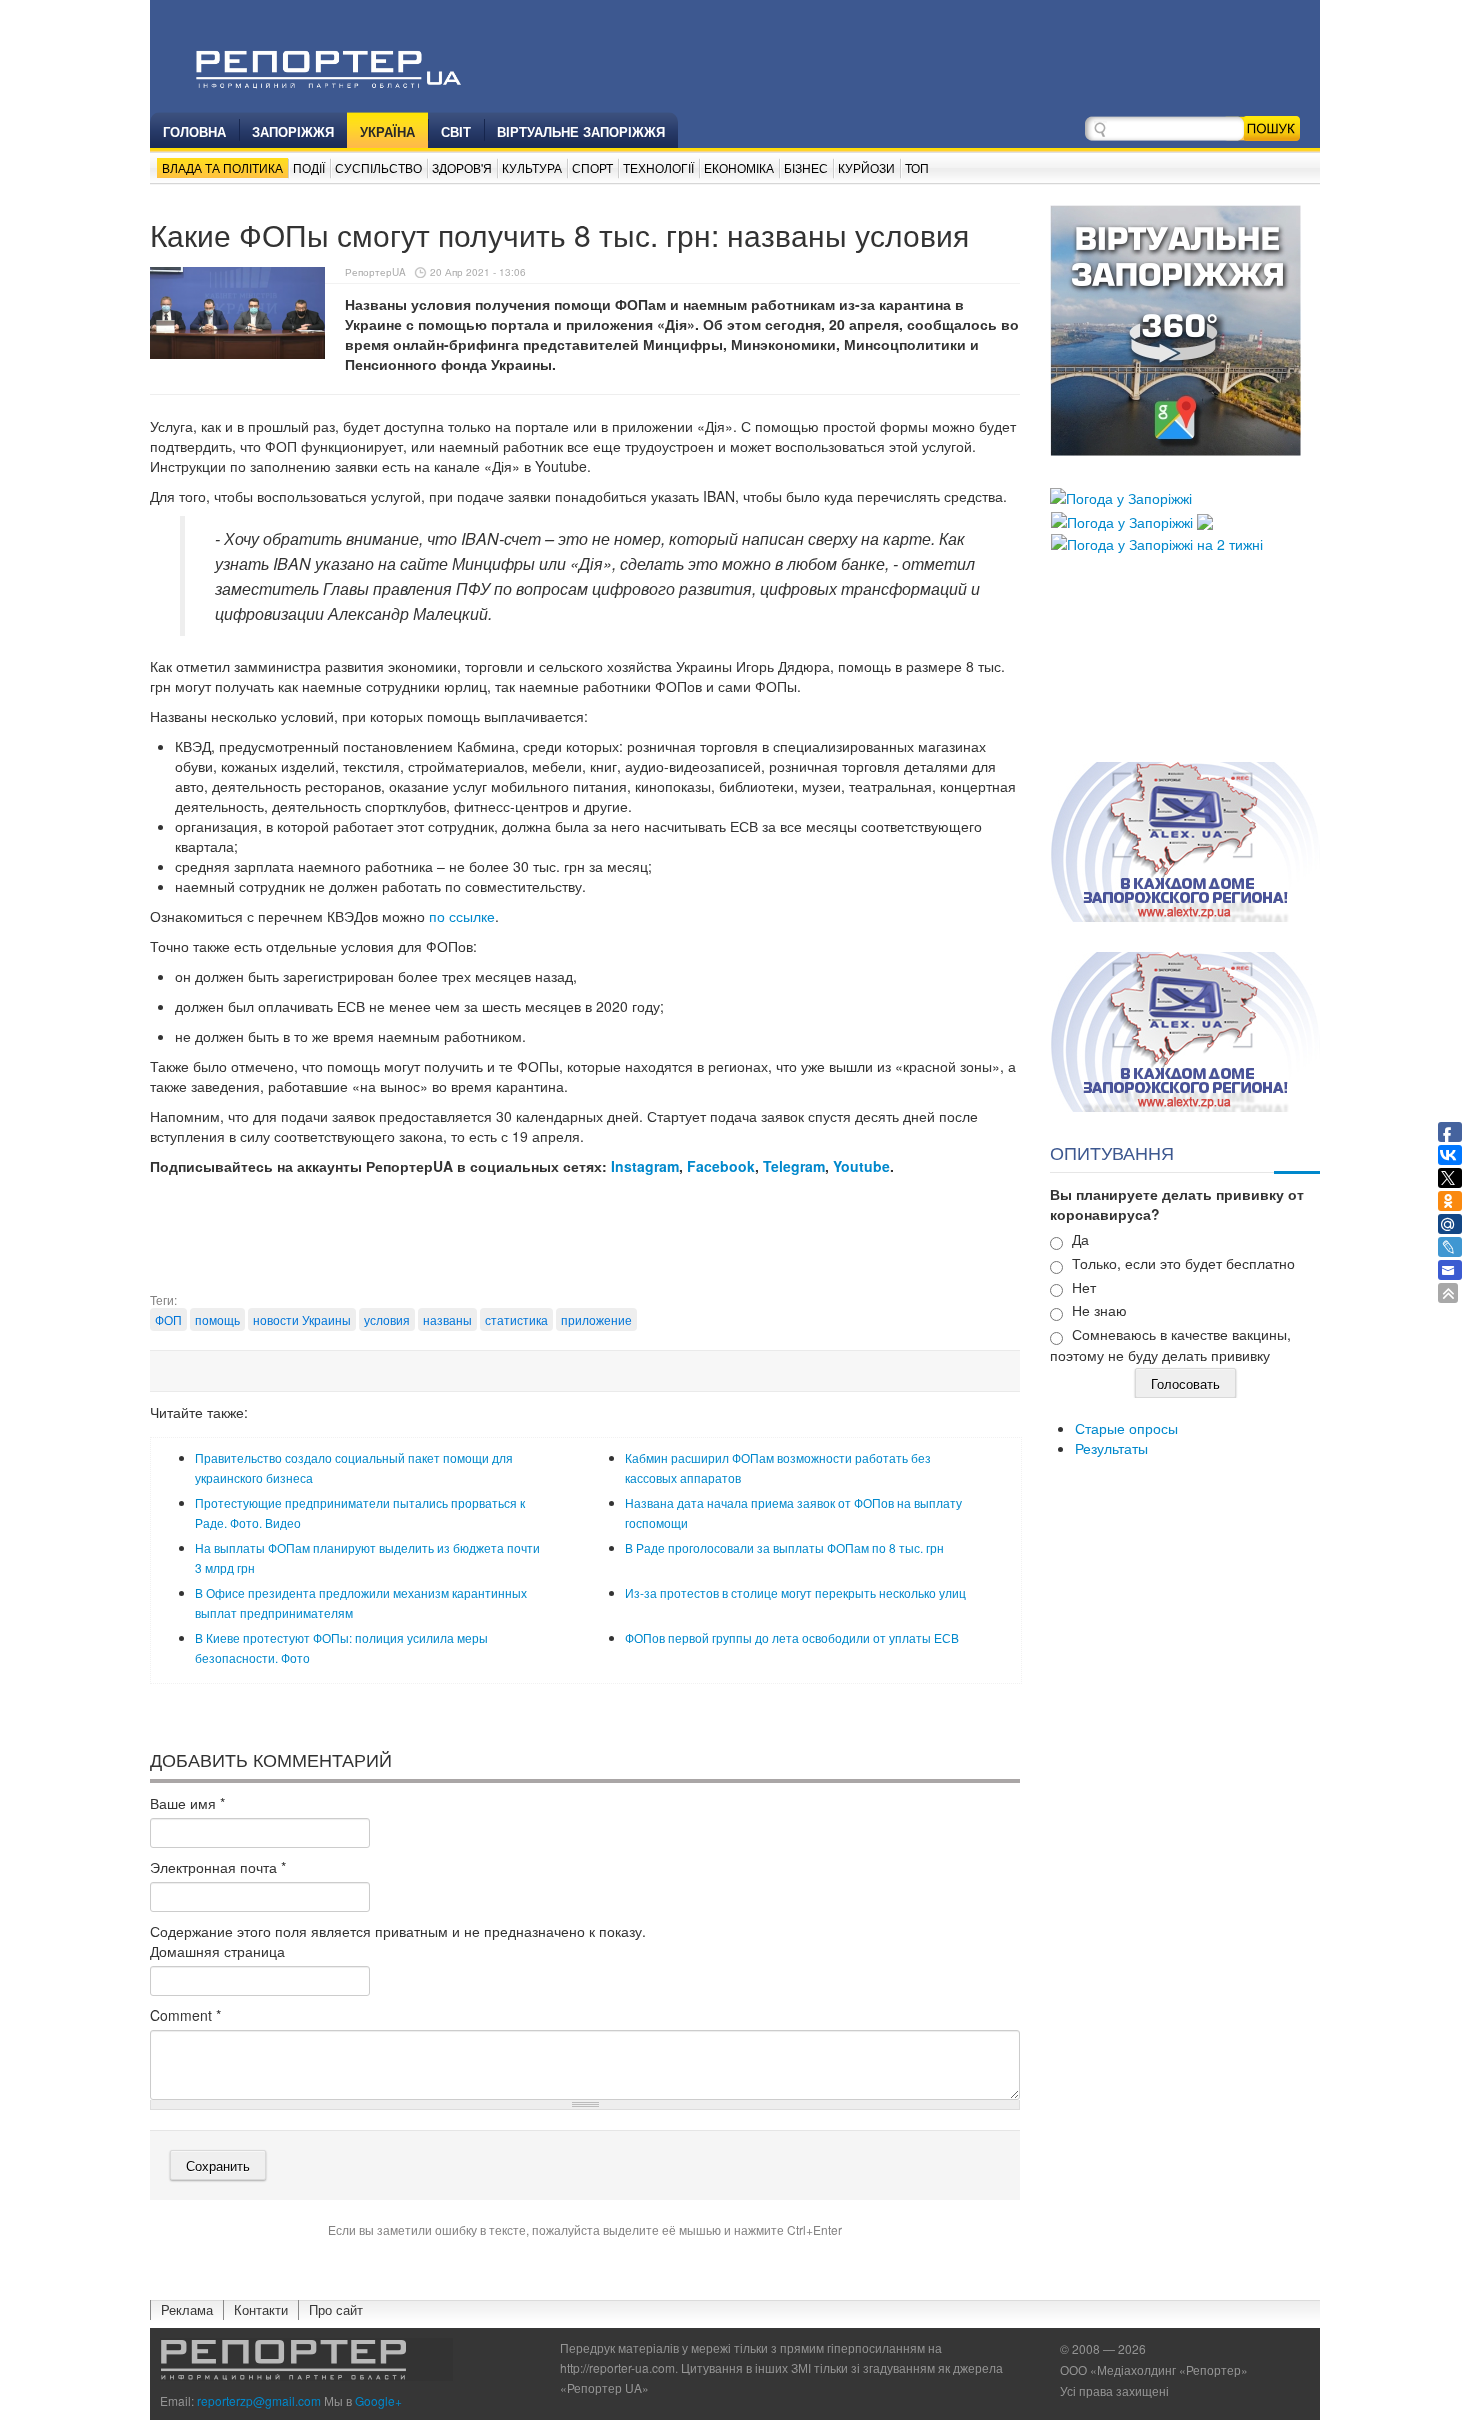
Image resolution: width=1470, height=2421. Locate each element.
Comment (185, 2015)
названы (447, 1319)
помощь (217, 1319)
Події (309, 167)
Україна (387, 131)
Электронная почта (218, 1867)
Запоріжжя (293, 131)
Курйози (866, 167)
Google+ (378, 2400)
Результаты (1111, 1448)
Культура (532, 167)
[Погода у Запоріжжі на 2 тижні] (1157, 542)
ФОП (168, 1319)
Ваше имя (187, 1803)
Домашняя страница (217, 1951)
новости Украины (302, 1319)
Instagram (645, 1166)
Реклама (187, 2309)
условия (387, 1319)
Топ (917, 167)
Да (1080, 1239)
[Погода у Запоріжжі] (1121, 496)
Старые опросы (1126, 1428)
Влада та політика (222, 167)
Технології (658, 167)
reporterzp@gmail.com (259, 2400)
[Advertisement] (585, 1241)
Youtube (861, 1166)
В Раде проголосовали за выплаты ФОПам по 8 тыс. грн (784, 1547)
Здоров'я (462, 167)
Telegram (794, 1166)
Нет (1084, 1287)
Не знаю (1099, 1310)
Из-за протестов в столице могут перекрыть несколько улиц (795, 1592)
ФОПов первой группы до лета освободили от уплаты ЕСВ (792, 1637)
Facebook (721, 1166)
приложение (596, 1319)
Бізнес (806, 167)
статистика (516, 1319)
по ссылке (462, 916)
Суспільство (378, 167)
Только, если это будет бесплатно (1183, 1263)
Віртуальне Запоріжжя (581, 131)
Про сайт (336, 2309)
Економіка (739, 167)
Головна (194, 131)
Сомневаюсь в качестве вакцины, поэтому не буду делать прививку (1170, 1344)
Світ (456, 131)
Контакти (261, 2309)
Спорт (592, 167)
